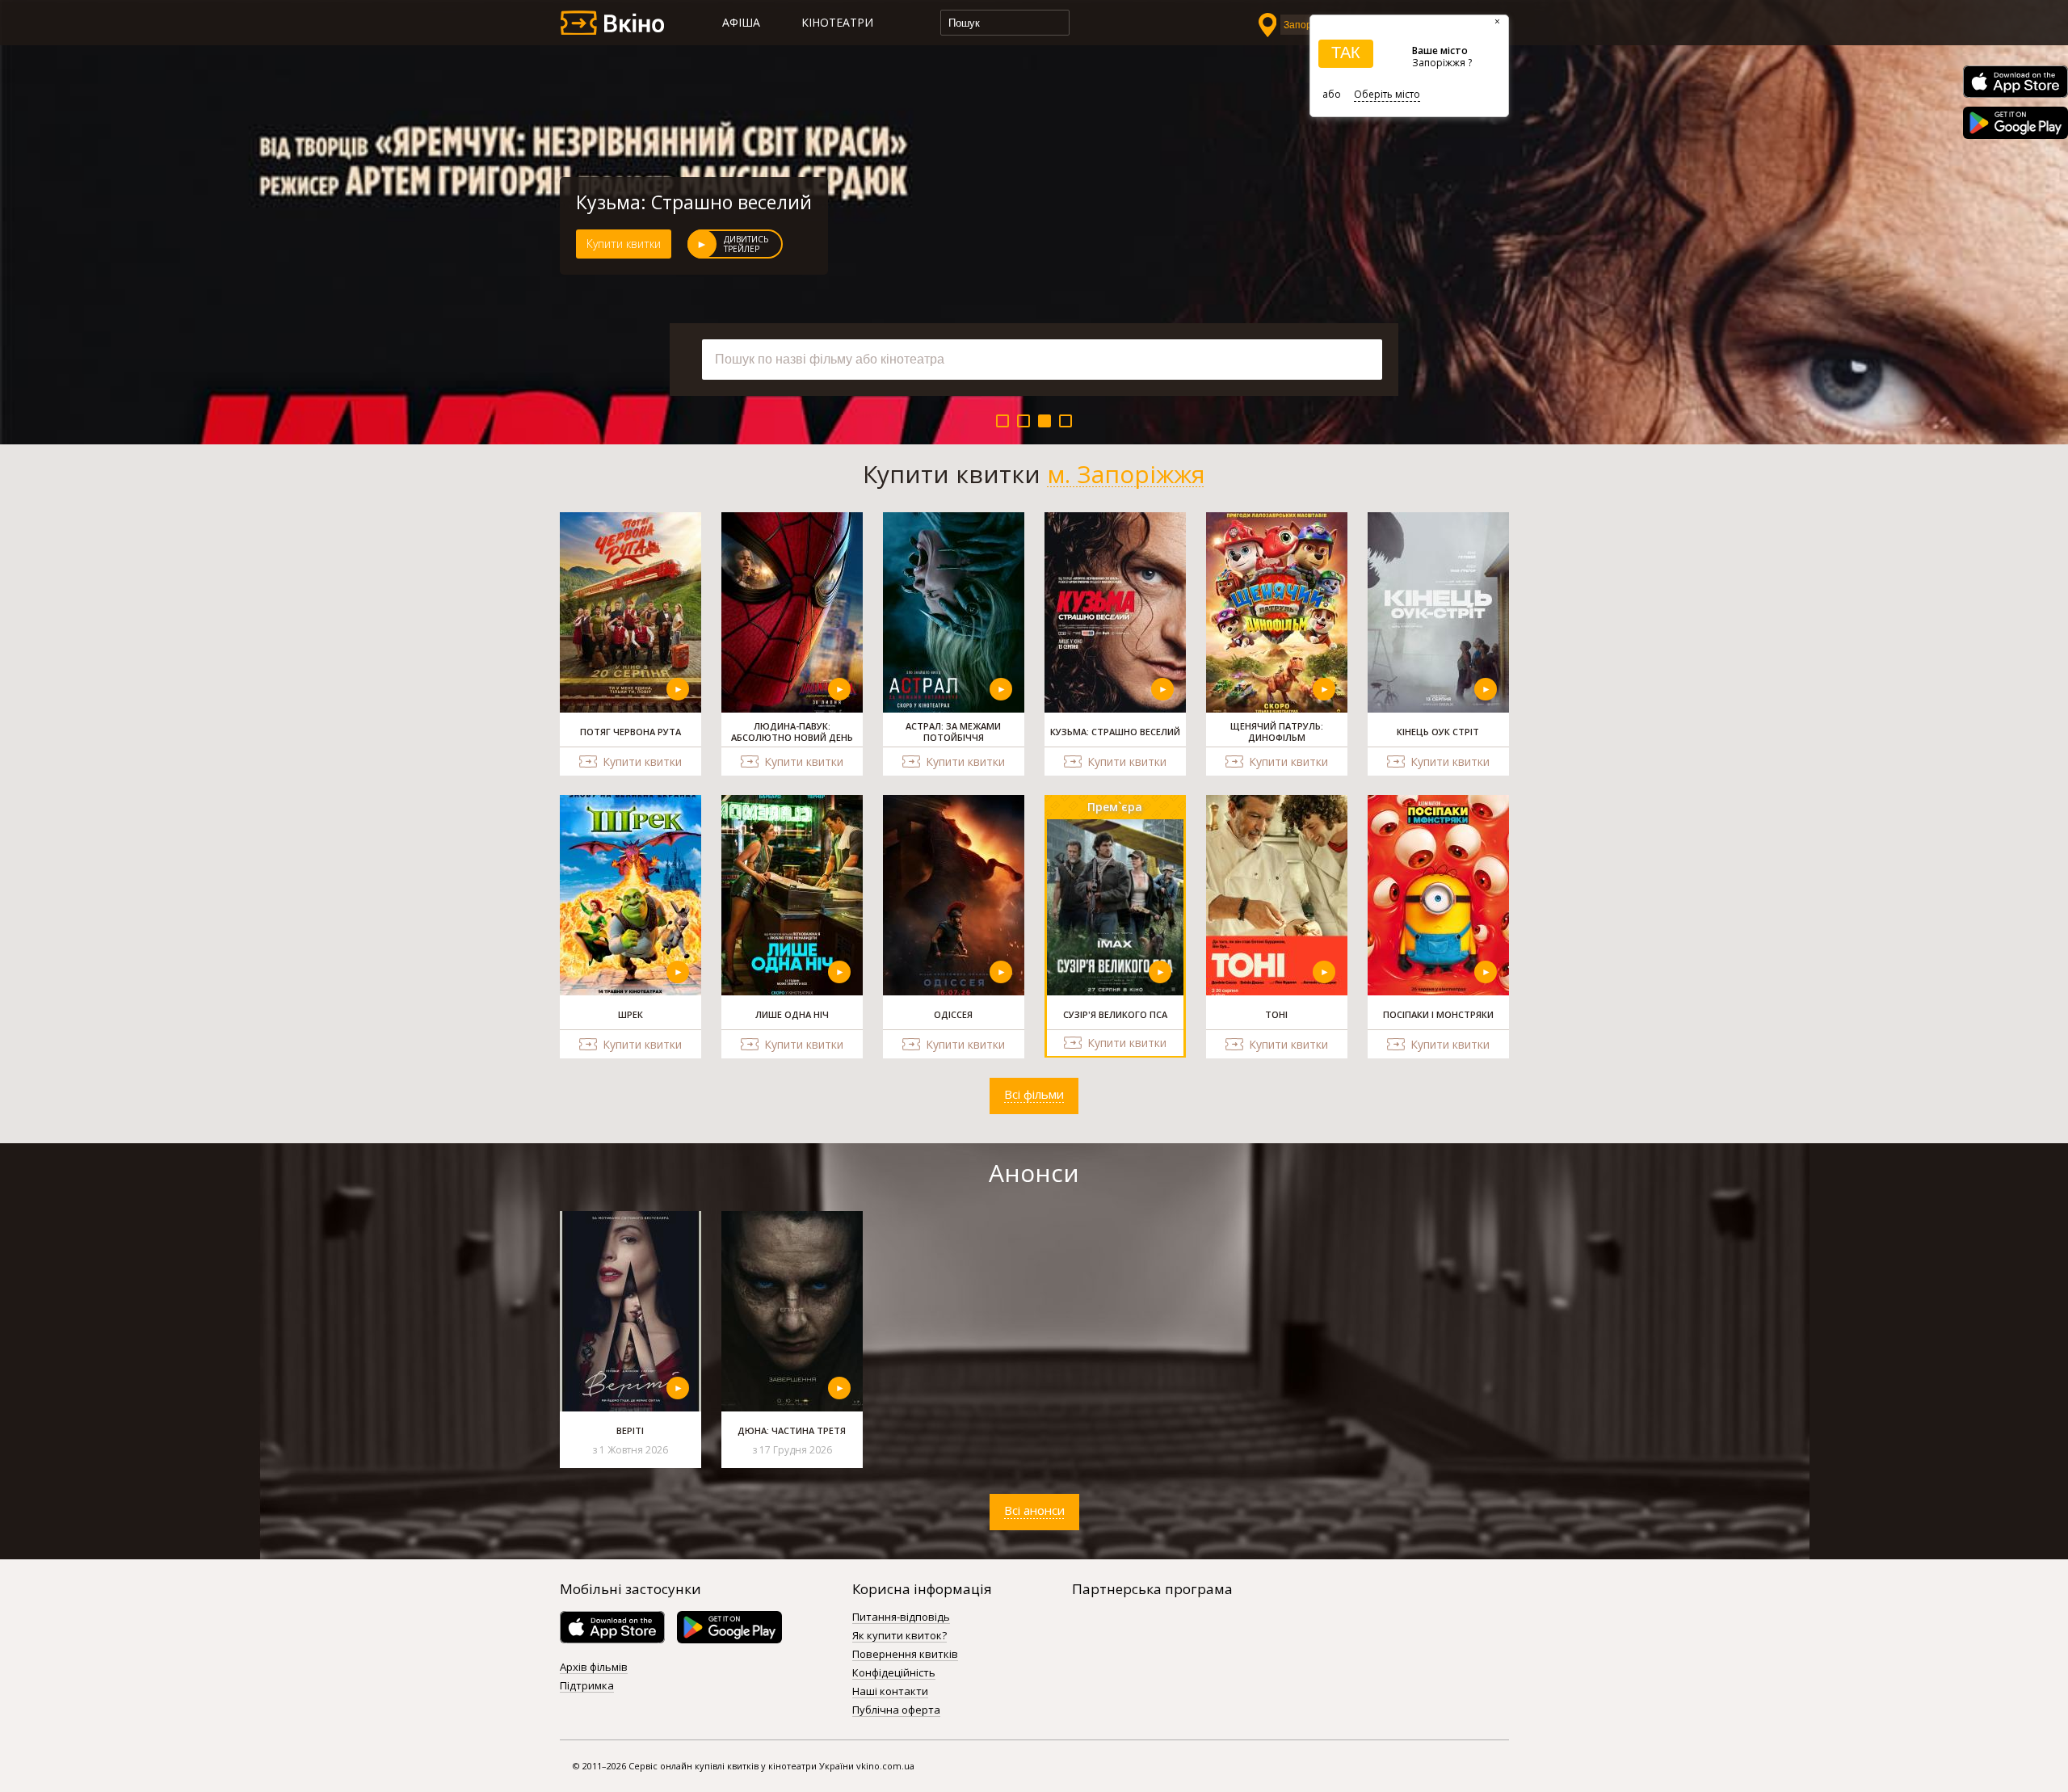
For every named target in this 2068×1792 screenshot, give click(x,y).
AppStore (2015, 82)
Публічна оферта (896, 1710)
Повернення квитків (905, 1655)
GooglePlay (2015, 123)
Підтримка (587, 1686)
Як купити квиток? (899, 1636)
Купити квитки (624, 244)
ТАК (1346, 53)
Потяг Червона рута (666, 202)
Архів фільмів (594, 1668)
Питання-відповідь (901, 1617)
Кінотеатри (837, 22)
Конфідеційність (894, 1673)
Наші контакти (890, 1692)
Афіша (741, 22)
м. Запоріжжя (1126, 474)
